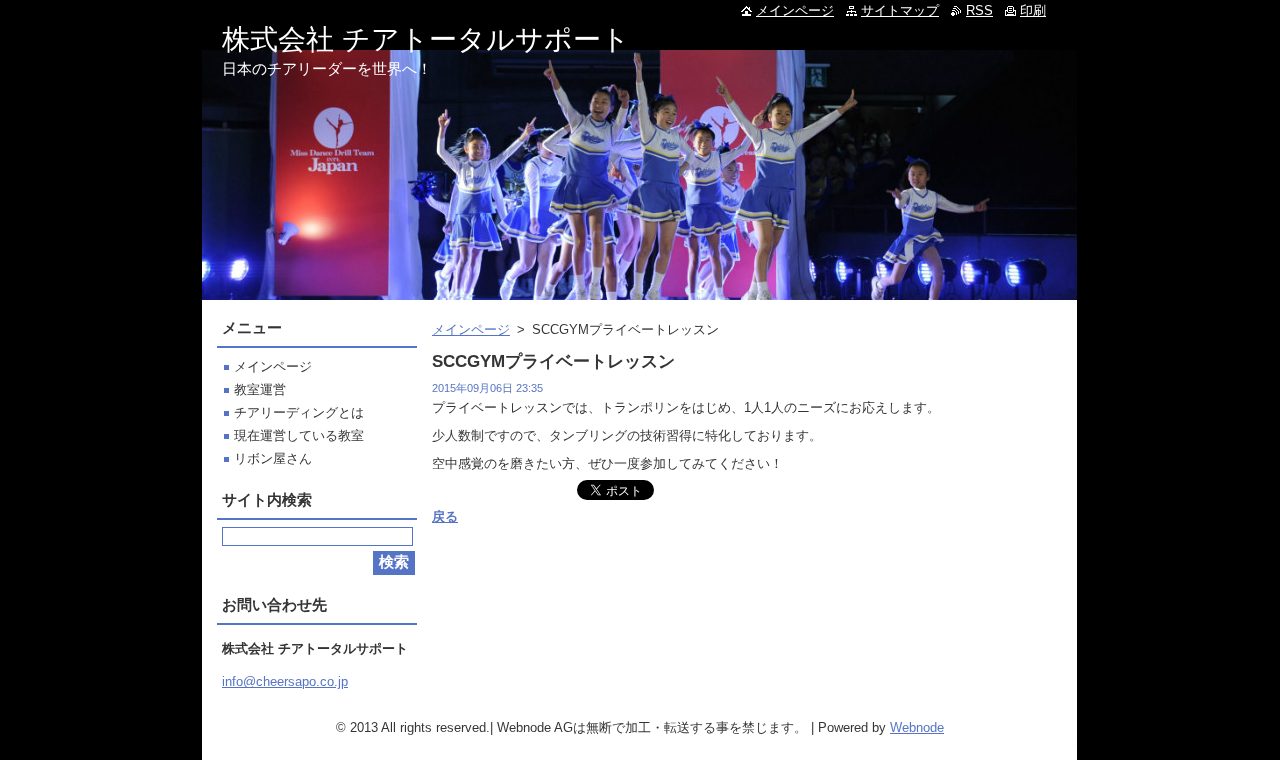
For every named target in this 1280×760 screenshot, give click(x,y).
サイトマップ (900, 10)
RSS (979, 10)
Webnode (917, 727)
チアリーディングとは (299, 412)
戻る (445, 516)
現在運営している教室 (299, 435)
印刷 (1033, 10)
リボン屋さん (273, 458)
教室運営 (260, 389)
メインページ (471, 329)
